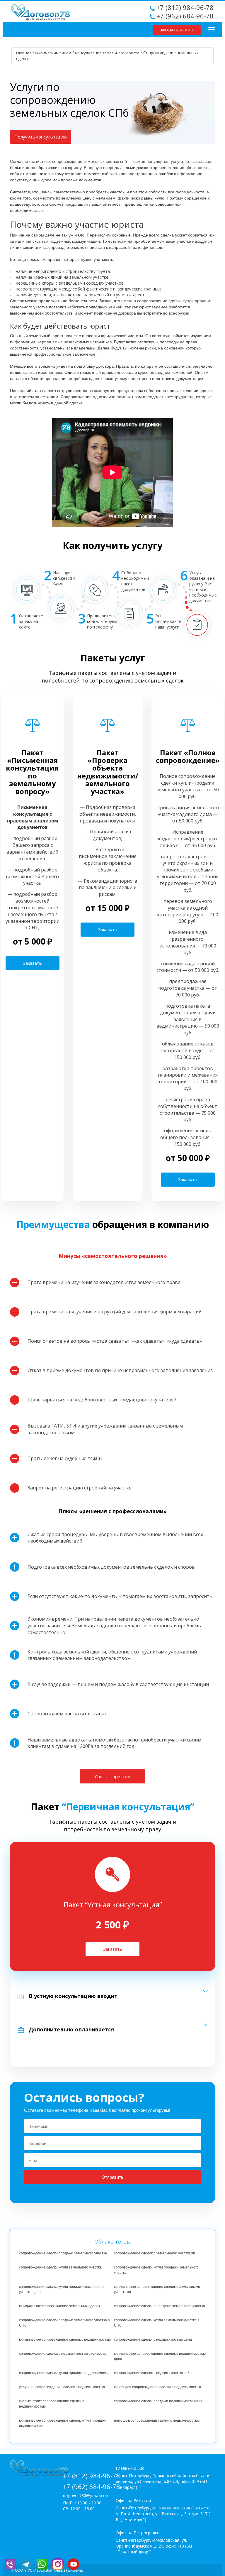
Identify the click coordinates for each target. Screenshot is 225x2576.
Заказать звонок (177, 30)
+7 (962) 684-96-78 (185, 16)
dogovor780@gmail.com (86, 2495)
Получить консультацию (41, 137)
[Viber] (12, 2564)
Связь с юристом (113, 1776)
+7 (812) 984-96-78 (185, 7)
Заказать (32, 963)
